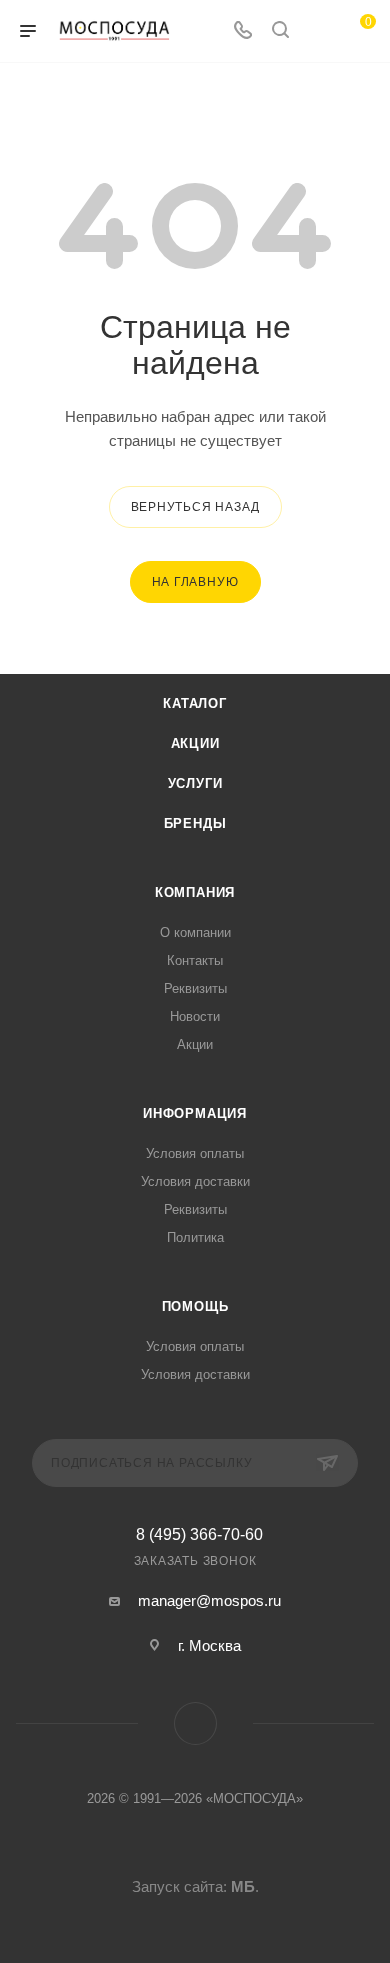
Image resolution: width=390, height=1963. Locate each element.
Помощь (195, 1306)
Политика (195, 1237)
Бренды (195, 823)
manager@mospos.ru (209, 1600)
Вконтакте (195, 1723)
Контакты (195, 960)
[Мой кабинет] (318, 31)
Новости (195, 1016)
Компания (195, 892)
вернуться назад (195, 507)
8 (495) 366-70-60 (199, 1535)
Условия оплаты (195, 1153)
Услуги (195, 783)
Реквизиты (195, 988)
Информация (195, 1113)
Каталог (195, 703)
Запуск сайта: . (195, 1886)
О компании (195, 932)
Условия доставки (195, 1181)
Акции (195, 743)
